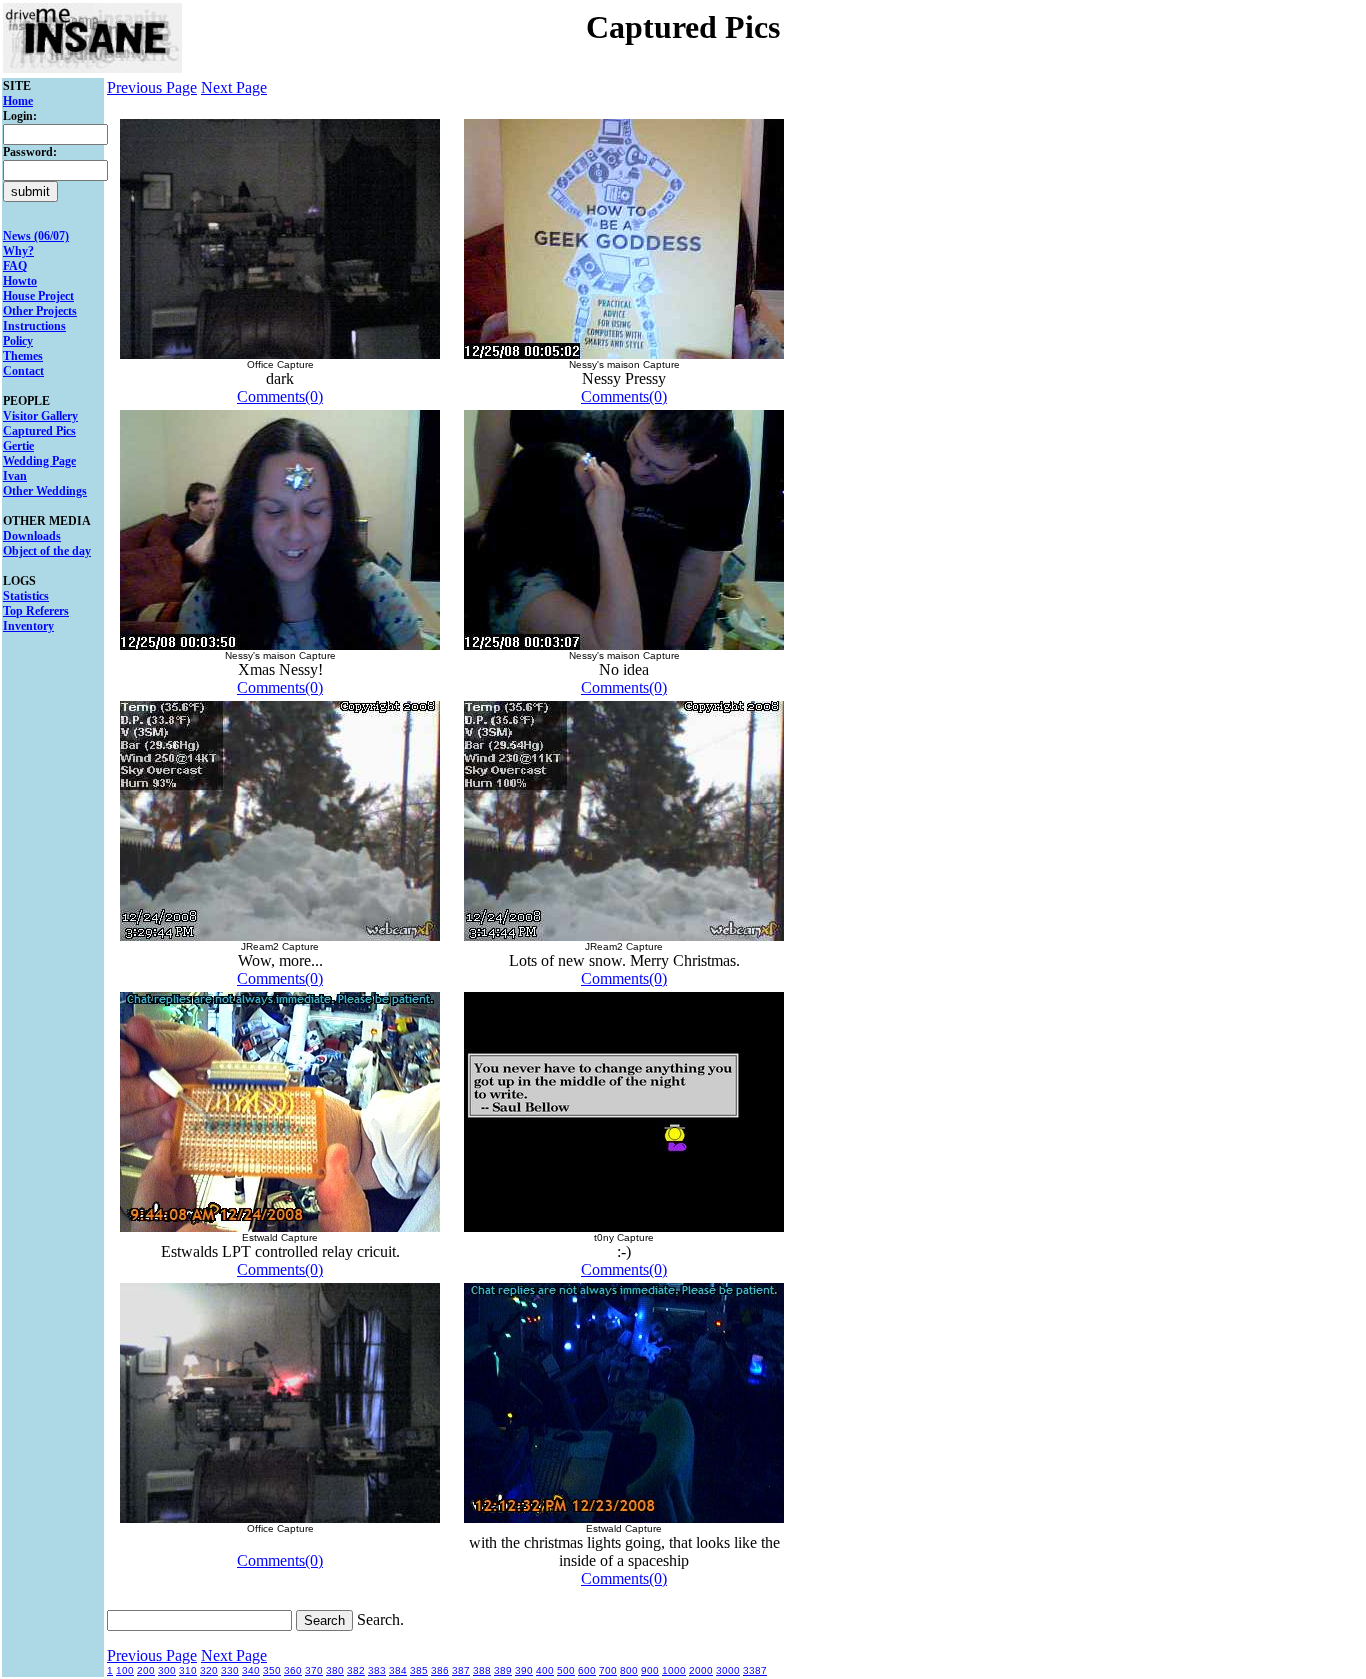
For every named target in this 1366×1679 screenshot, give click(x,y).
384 (398, 1670)
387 (461, 1670)
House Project (38, 296)
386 (440, 1670)
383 (377, 1670)
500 (566, 1670)
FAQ (15, 266)
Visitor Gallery (40, 416)
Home (18, 101)
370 (314, 1670)
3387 (755, 1670)
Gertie (18, 446)
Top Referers (36, 611)
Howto (20, 281)
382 (356, 1670)
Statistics (26, 596)
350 (272, 1670)
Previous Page (152, 87)
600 (587, 1670)
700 (608, 1670)
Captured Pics (39, 431)
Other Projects (40, 311)
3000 (728, 1670)
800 (629, 1670)
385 (419, 1670)
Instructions (34, 326)
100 (125, 1670)
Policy (18, 341)
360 (293, 1670)
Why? (18, 251)
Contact (23, 371)
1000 (674, 1670)
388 (482, 1670)
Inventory (28, 626)
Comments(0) (280, 396)
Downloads (32, 536)
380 (335, 1670)
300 (167, 1670)
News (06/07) (36, 236)
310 (188, 1670)
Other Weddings (45, 491)
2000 (701, 1670)
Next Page (234, 87)
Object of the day (47, 551)
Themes (23, 356)
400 (545, 1670)
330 (230, 1670)
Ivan (15, 476)
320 (209, 1670)
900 (650, 1670)
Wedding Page (39, 461)
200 (146, 1670)
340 (251, 1670)
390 (524, 1670)
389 (503, 1670)
